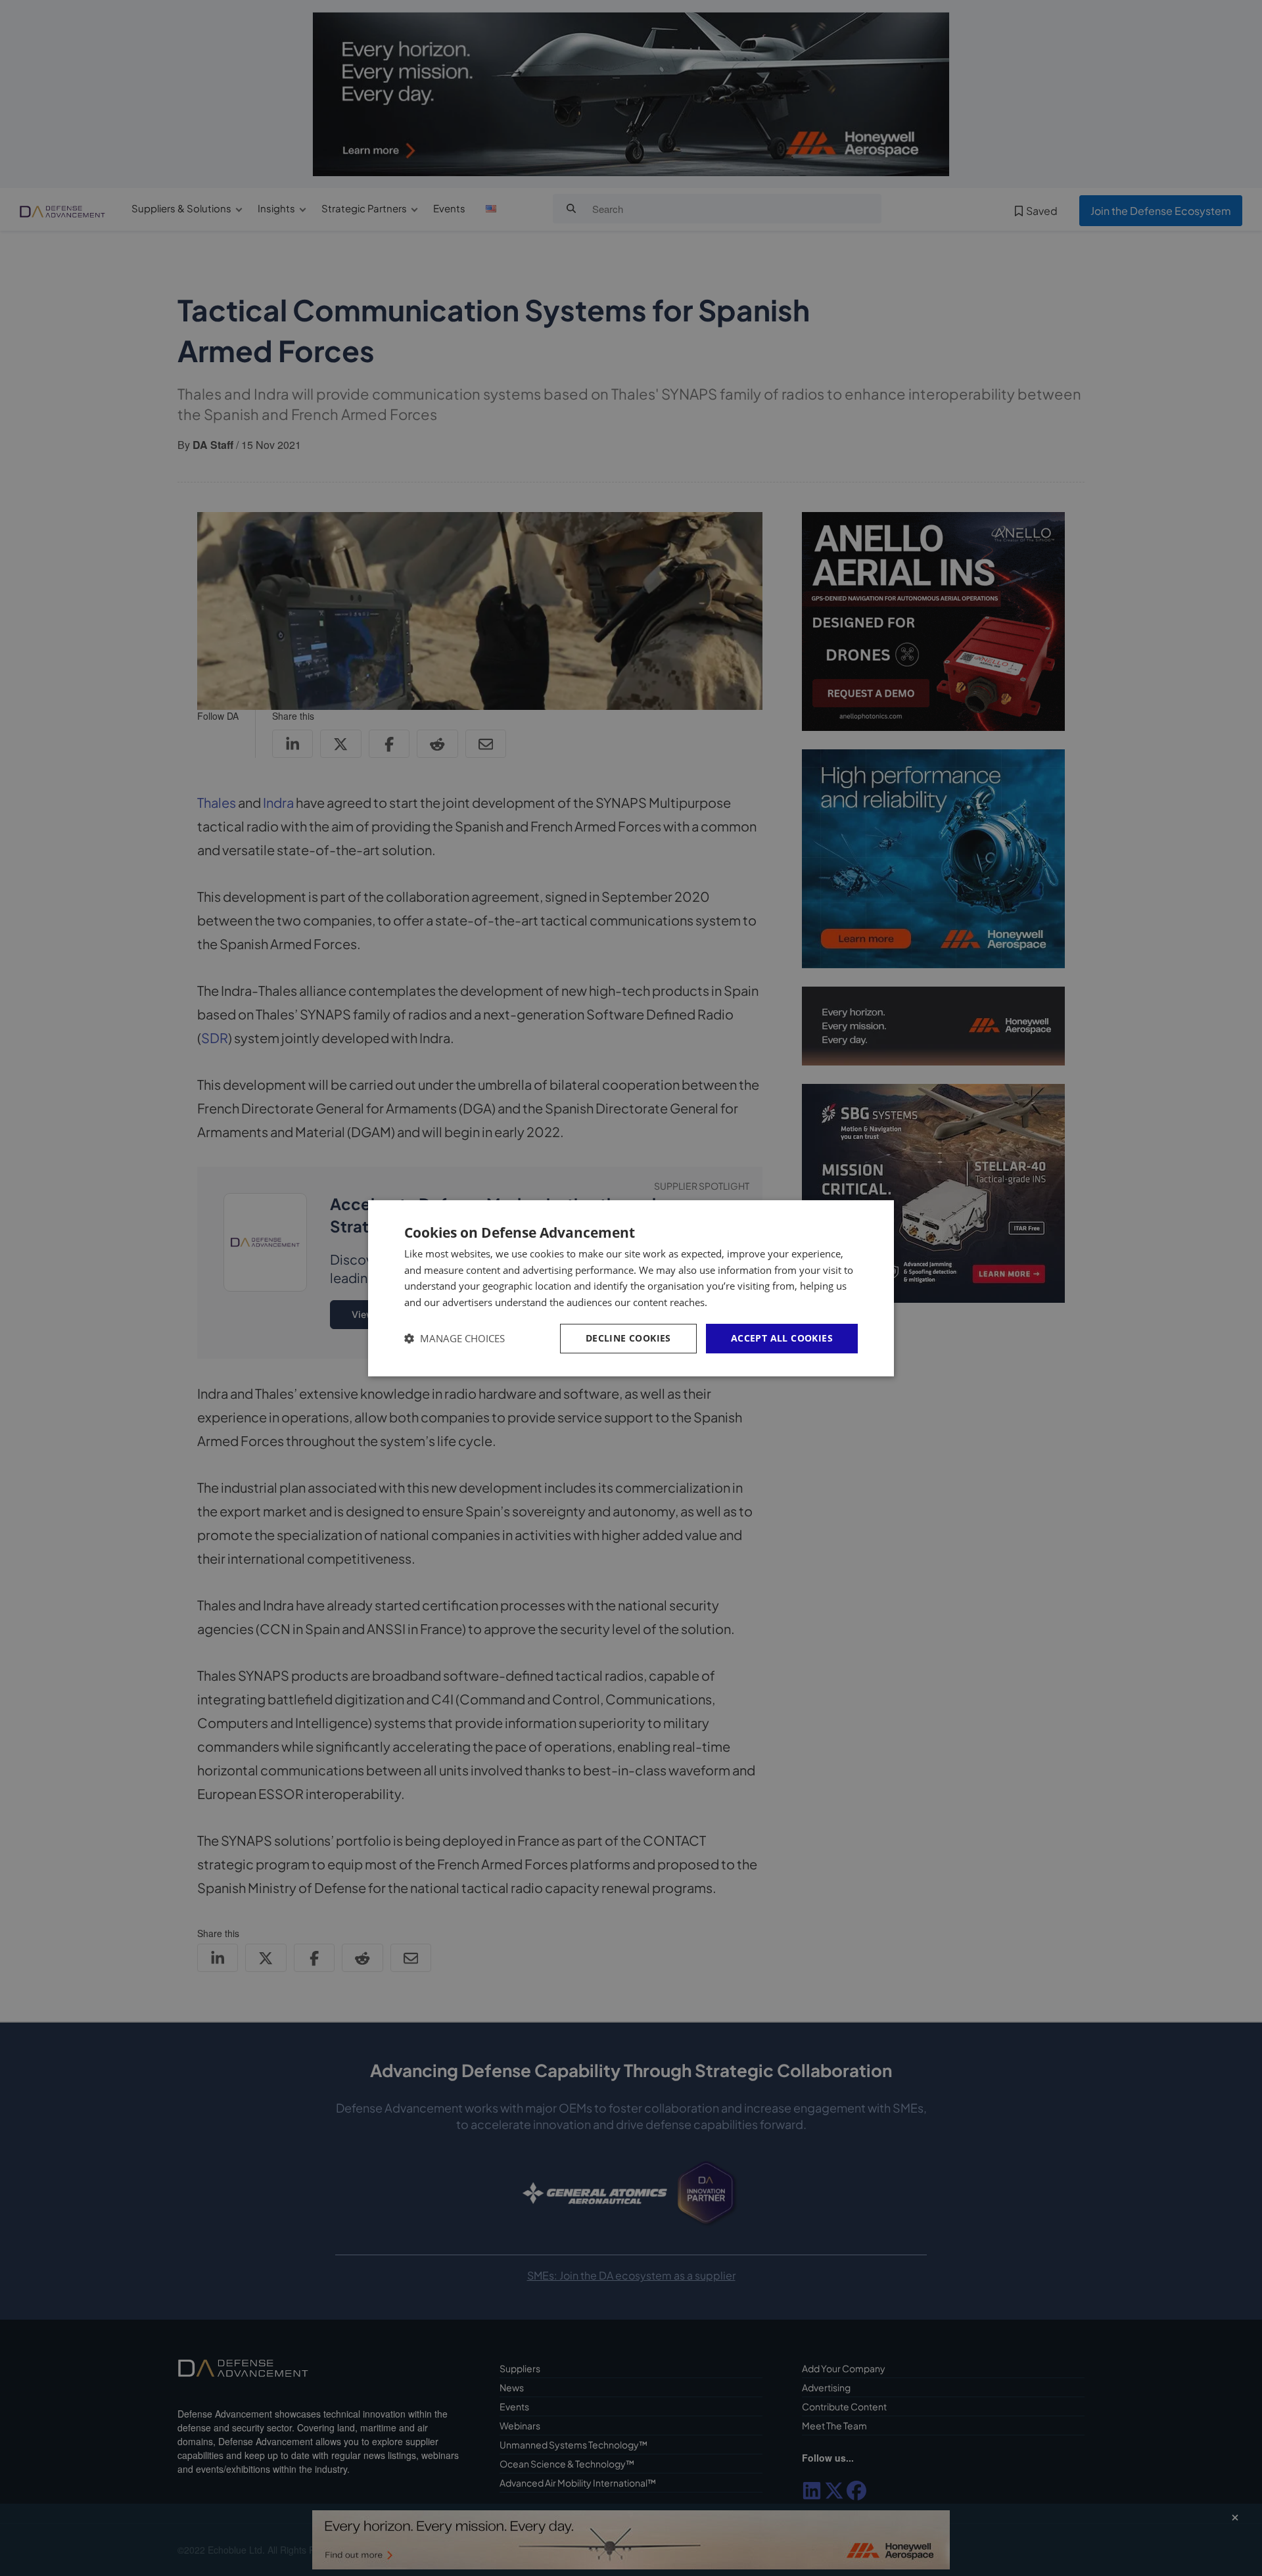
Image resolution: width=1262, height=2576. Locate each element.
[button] (455, 1339)
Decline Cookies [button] (628, 1338)
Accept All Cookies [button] (782, 1338)
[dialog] (631, 1288)
